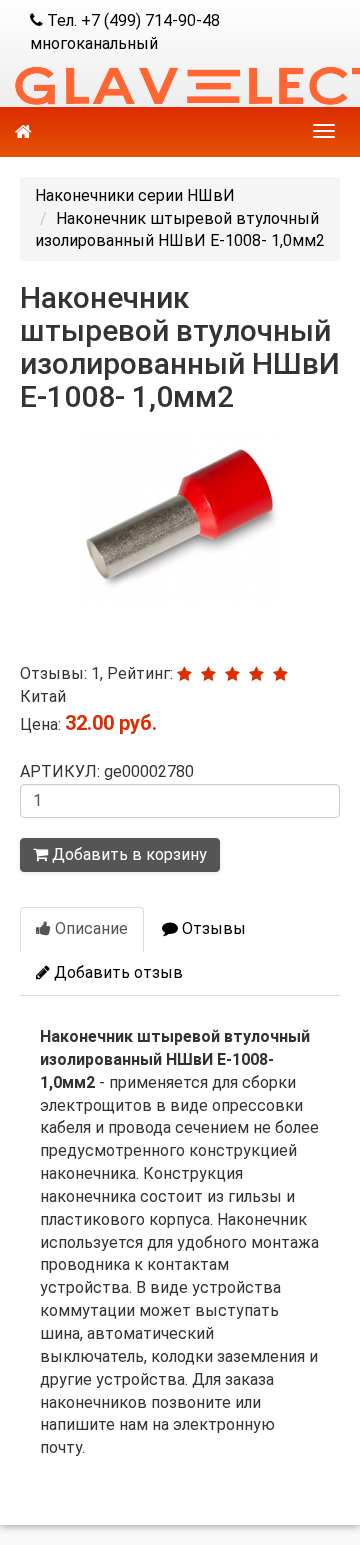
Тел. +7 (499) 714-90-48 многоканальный (125, 32)
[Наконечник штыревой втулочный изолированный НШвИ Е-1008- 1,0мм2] (180, 518)
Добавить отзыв (116, 972)
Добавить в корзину (127, 854)
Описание (89, 928)
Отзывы (212, 928)
